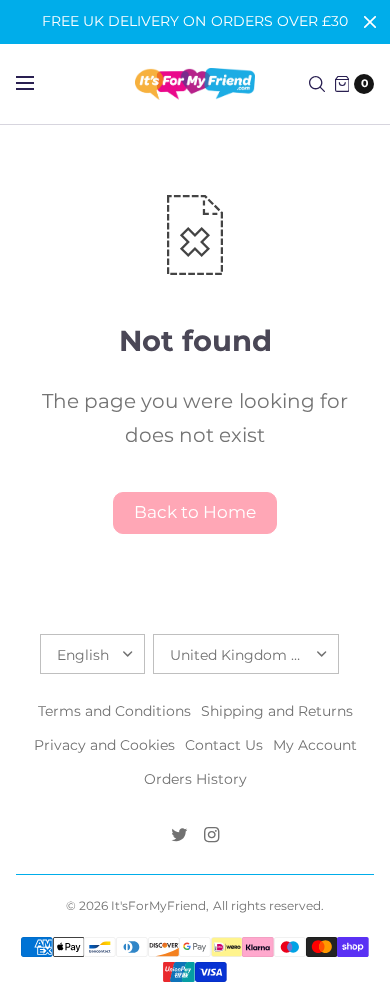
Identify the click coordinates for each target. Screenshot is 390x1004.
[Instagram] (211, 835)
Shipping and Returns (277, 711)
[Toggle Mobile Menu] (38, 84)
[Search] (317, 84)
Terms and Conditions (114, 711)
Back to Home (195, 512)
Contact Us (224, 745)
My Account (315, 745)
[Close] (370, 22)
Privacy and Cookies (104, 745)
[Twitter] (179, 835)
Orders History (195, 779)
